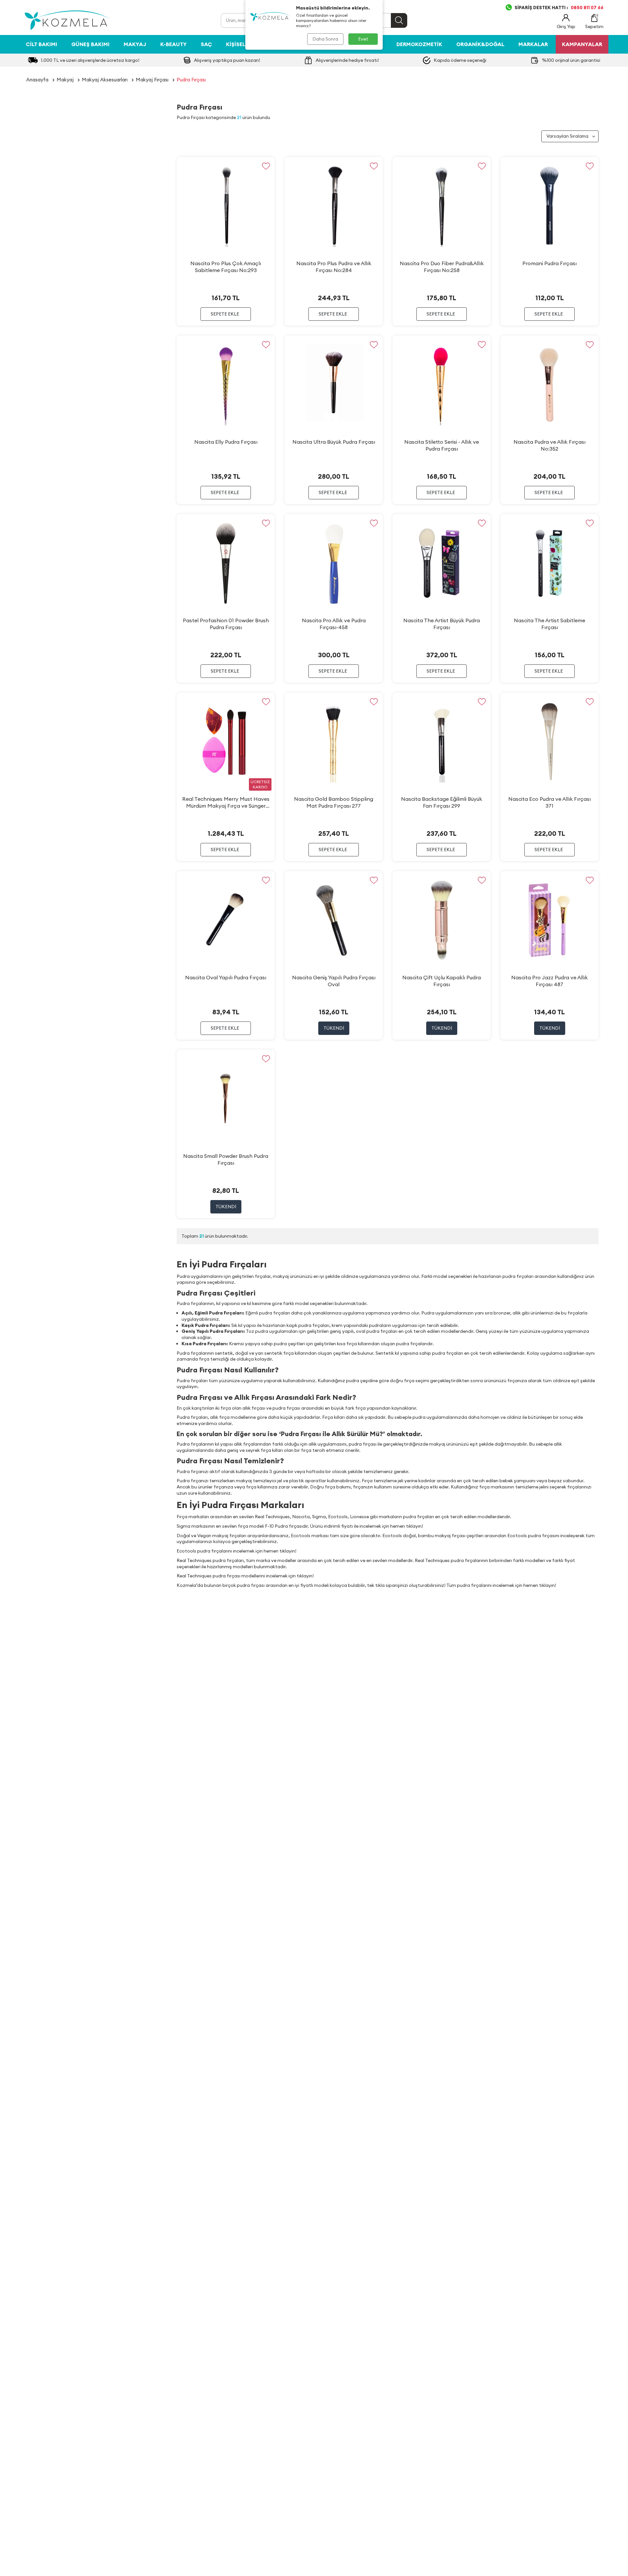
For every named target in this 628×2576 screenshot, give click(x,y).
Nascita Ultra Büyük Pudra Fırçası (334, 442)
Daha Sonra (325, 39)
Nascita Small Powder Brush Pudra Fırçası (226, 1159)
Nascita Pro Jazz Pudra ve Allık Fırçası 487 (549, 981)
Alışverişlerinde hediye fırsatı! (347, 60)
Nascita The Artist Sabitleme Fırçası (549, 624)
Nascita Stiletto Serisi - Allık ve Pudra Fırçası (442, 445)
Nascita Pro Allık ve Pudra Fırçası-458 (334, 624)
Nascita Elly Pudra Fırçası (226, 442)
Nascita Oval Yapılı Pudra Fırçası (226, 977)
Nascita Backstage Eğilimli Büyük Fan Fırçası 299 (442, 802)
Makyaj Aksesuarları (105, 80)
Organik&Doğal (480, 44)
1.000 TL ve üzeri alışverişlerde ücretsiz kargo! (90, 60)
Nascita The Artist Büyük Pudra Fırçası (442, 624)
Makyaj (135, 44)
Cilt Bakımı (42, 44)
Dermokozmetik (419, 44)
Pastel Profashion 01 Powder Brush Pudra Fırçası (226, 624)
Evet (363, 39)
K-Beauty (174, 44)
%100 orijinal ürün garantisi (571, 60)
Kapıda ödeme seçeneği (460, 60)
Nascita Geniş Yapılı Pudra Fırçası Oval (334, 981)
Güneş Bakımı (90, 44)
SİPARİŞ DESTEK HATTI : (559, 8)
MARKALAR (533, 44)
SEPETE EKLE (225, 314)
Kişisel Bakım (245, 44)
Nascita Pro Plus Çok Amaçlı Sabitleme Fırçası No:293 (226, 267)
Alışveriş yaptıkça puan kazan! (227, 60)
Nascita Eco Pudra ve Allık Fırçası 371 (549, 802)
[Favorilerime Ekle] (266, 166)
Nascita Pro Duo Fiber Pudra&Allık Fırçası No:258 (442, 267)
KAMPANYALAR (582, 44)
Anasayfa (37, 80)
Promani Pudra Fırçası (549, 263)
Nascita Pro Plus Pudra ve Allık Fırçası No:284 (334, 267)
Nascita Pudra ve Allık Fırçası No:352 (549, 445)
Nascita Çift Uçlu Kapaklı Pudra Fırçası (442, 981)
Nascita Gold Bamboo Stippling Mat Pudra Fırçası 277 (334, 802)
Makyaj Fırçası (152, 80)
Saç (206, 44)
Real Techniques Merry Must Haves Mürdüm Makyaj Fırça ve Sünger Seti (226, 802)
